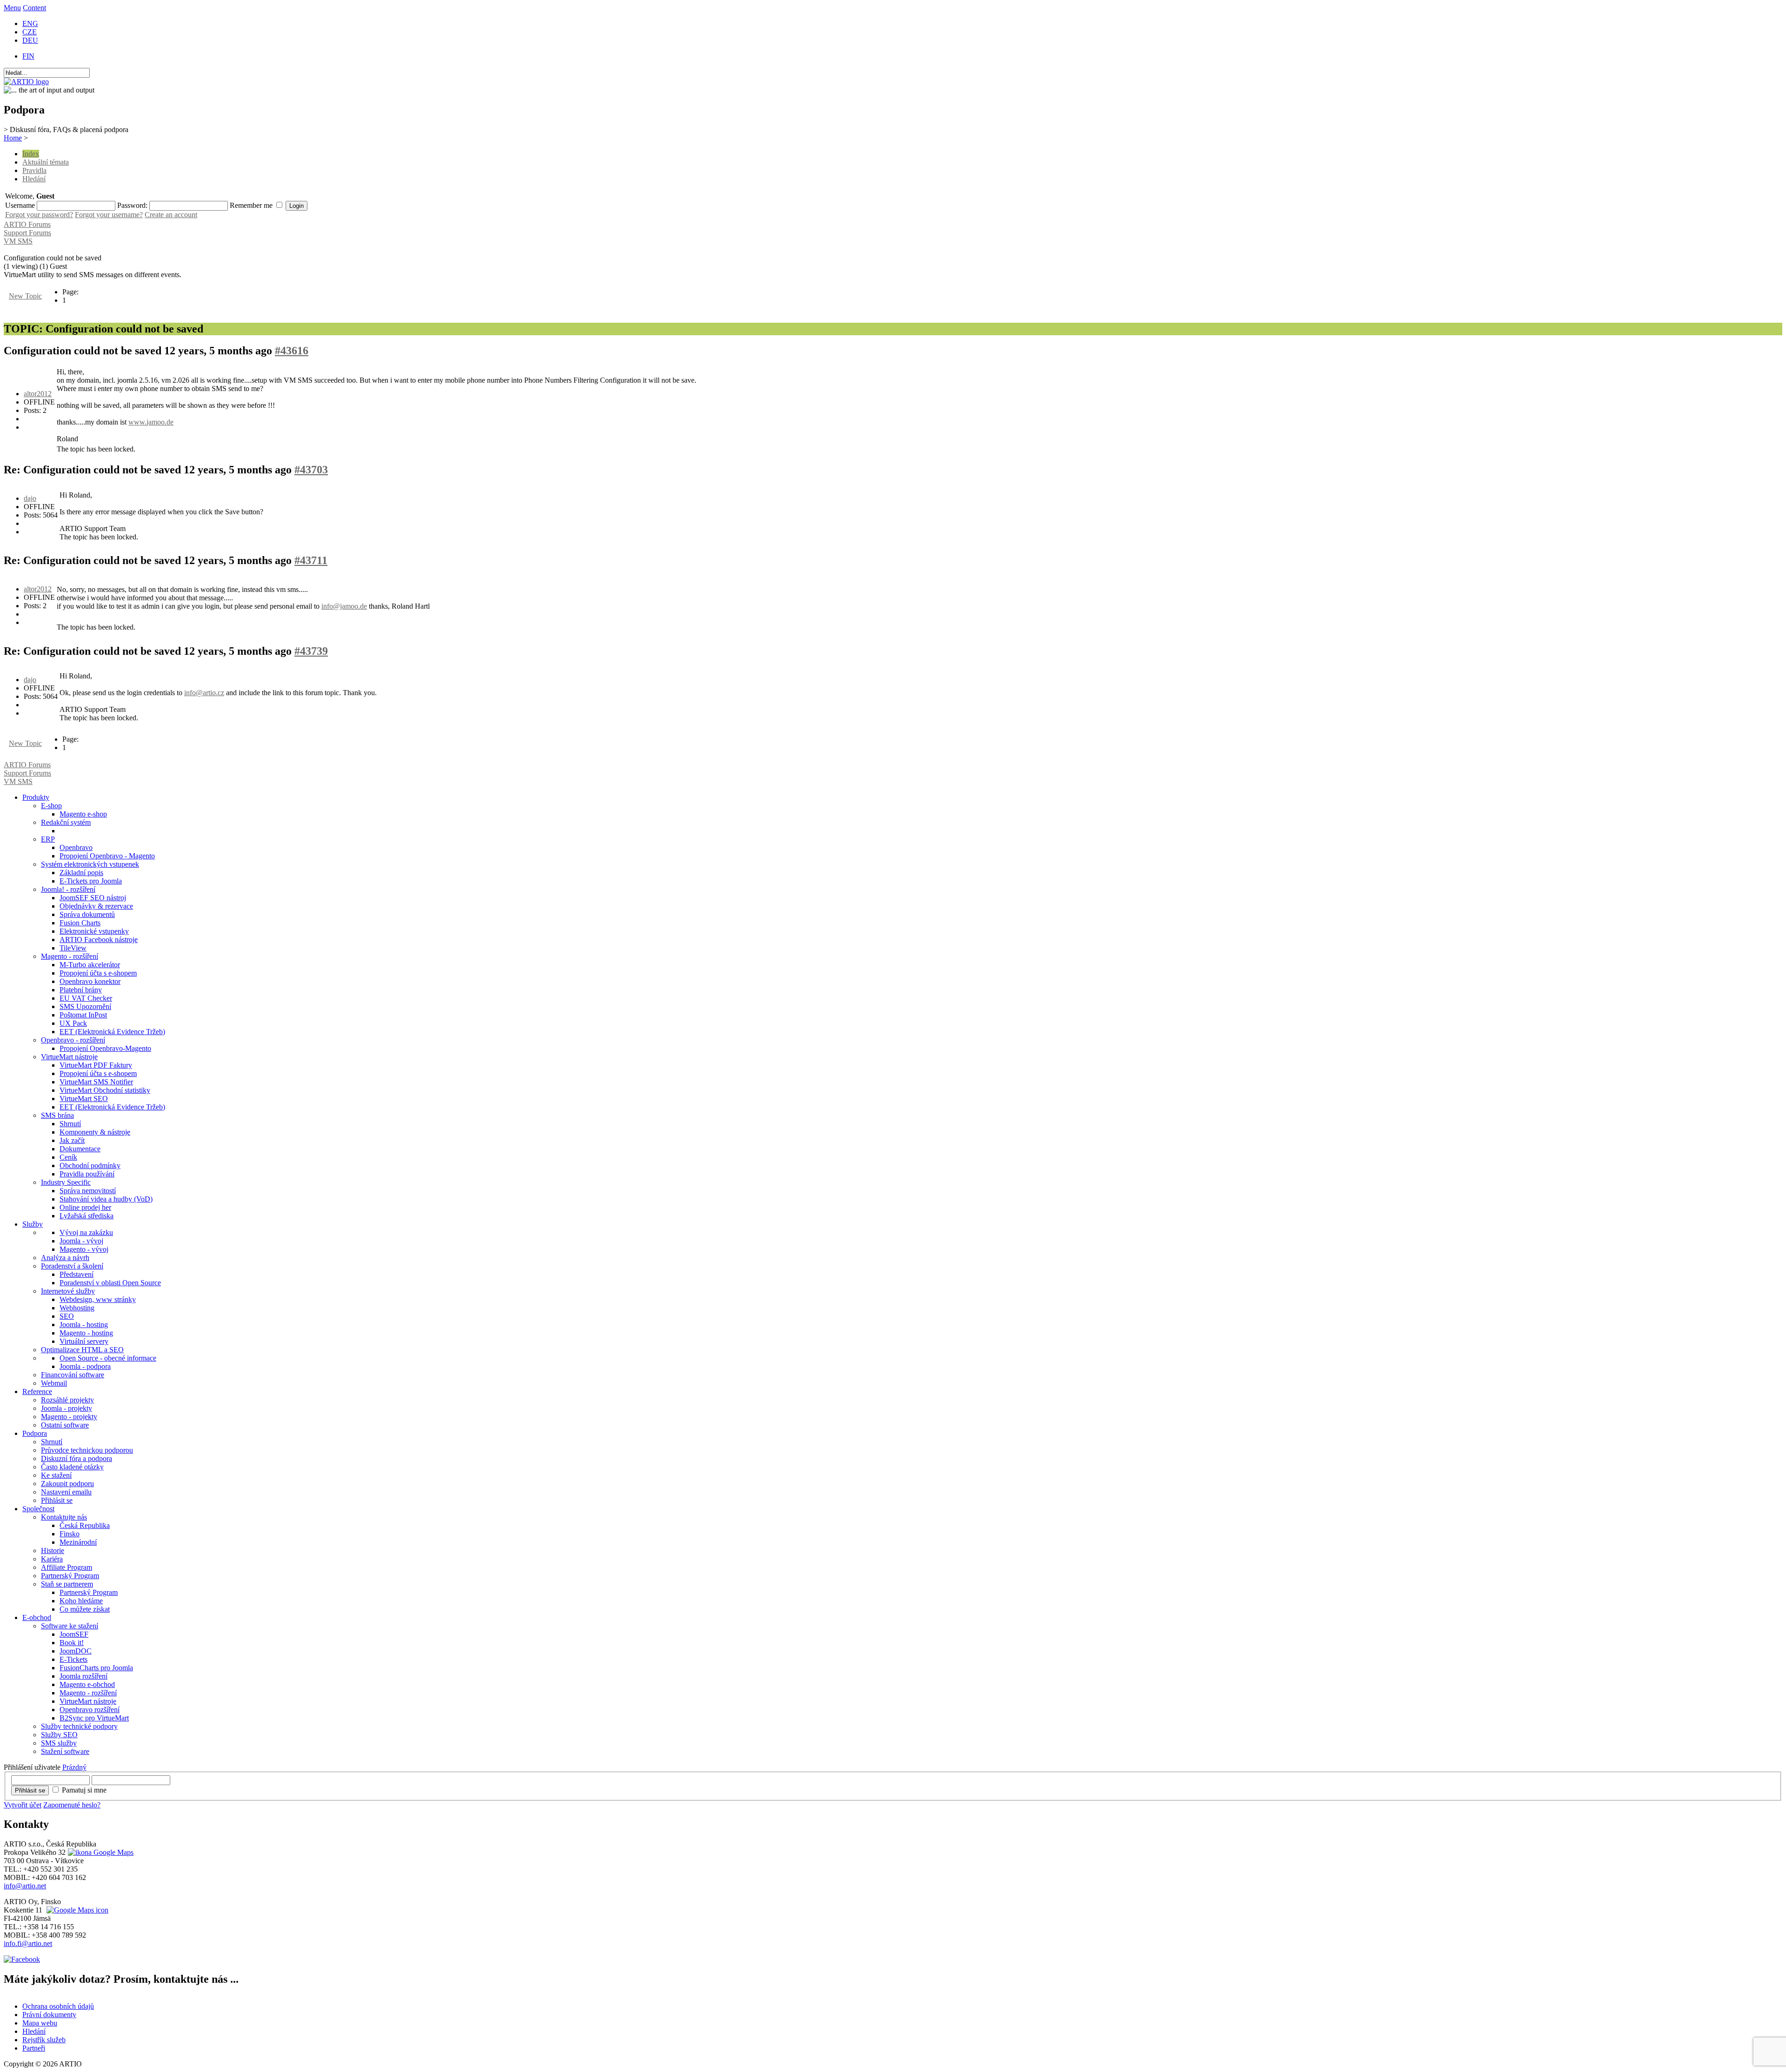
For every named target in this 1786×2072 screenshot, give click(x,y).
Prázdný (74, 1767)
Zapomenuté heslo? (72, 1805)
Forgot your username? (109, 215)
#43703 (311, 470)
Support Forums (27, 233)
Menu (12, 8)
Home (13, 138)
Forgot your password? (39, 215)
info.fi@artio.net (28, 1943)
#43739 (311, 651)
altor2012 (38, 394)
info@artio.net (25, 1886)
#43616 (292, 351)
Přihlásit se (30, 1790)
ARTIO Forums (27, 224)
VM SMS (18, 241)
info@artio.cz (204, 693)
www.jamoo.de (151, 422)
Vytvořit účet (23, 1805)
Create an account (171, 215)
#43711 (311, 560)
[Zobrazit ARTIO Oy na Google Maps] (76, 1910)
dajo (30, 498)
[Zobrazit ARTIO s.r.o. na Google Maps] (100, 1852)
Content (34, 8)
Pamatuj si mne (84, 1790)
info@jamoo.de (344, 606)
